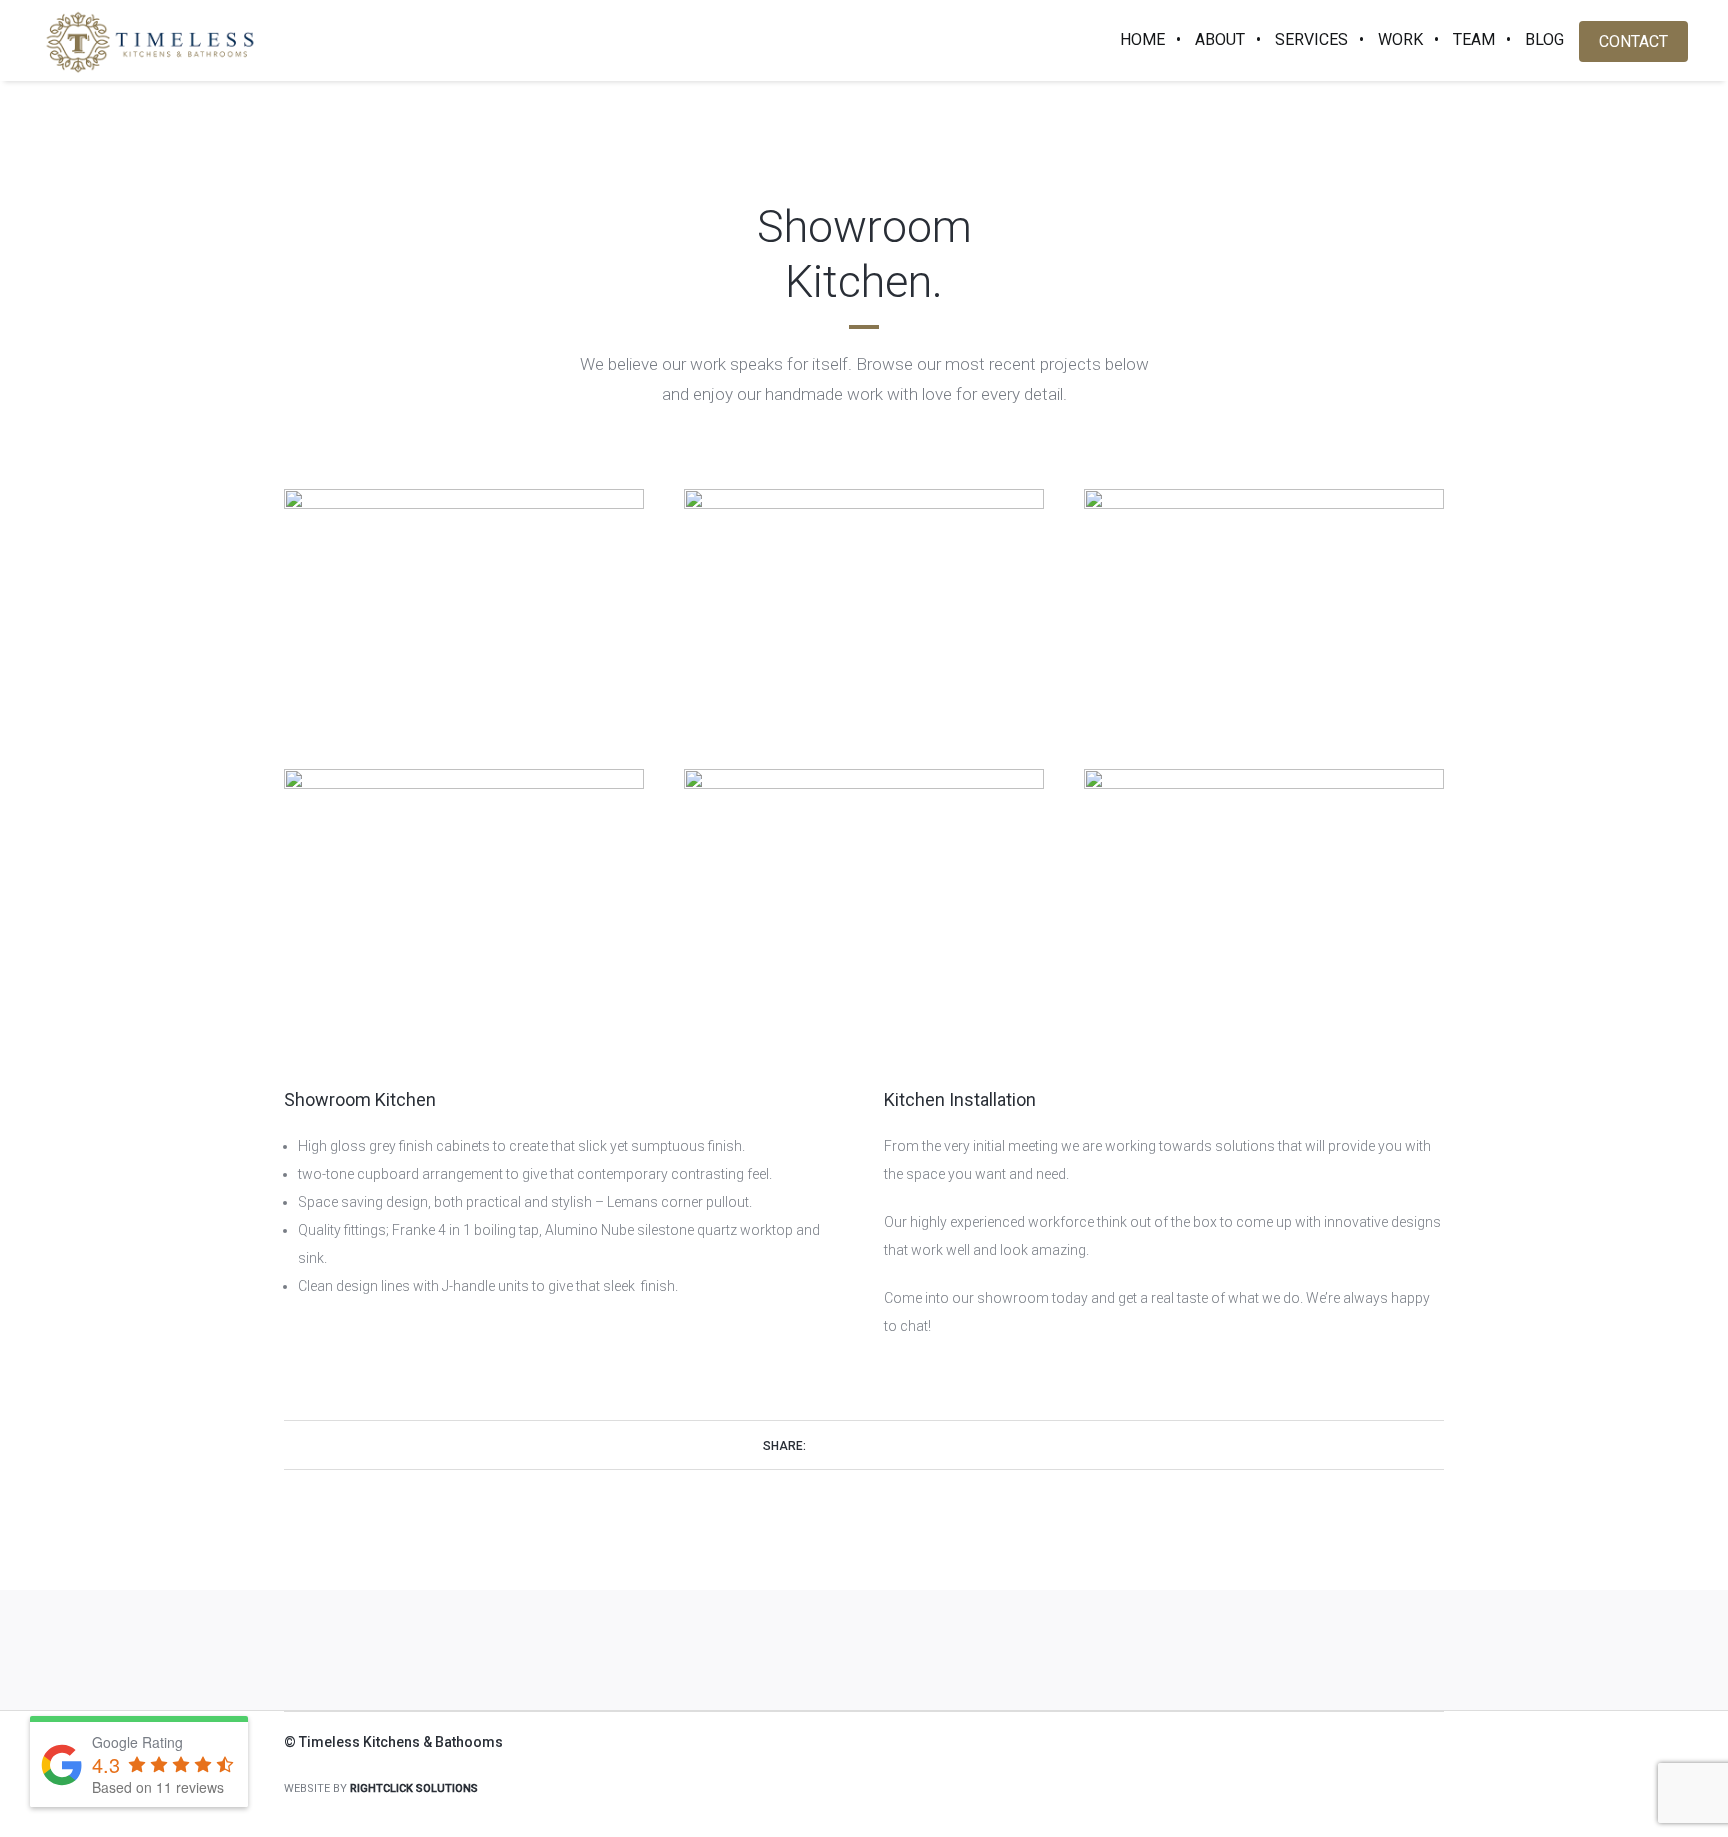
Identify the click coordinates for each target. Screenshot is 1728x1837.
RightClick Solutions (414, 1788)
